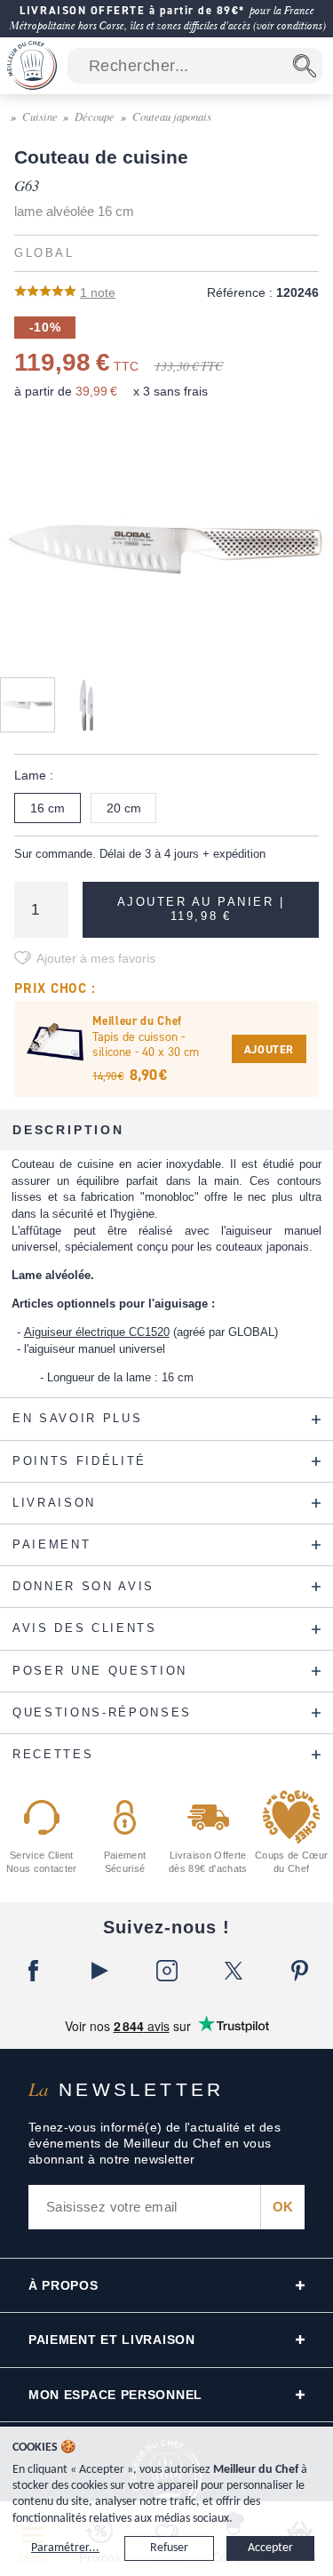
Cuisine (40, 116)
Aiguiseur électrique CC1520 (97, 1332)
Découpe (95, 116)
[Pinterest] (300, 1971)
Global (44, 253)
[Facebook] (33, 1971)
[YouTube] (100, 1971)
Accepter (270, 2548)
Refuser (169, 2548)
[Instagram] (166, 1971)
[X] (233, 1971)
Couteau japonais (172, 116)
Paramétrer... (65, 2548)
